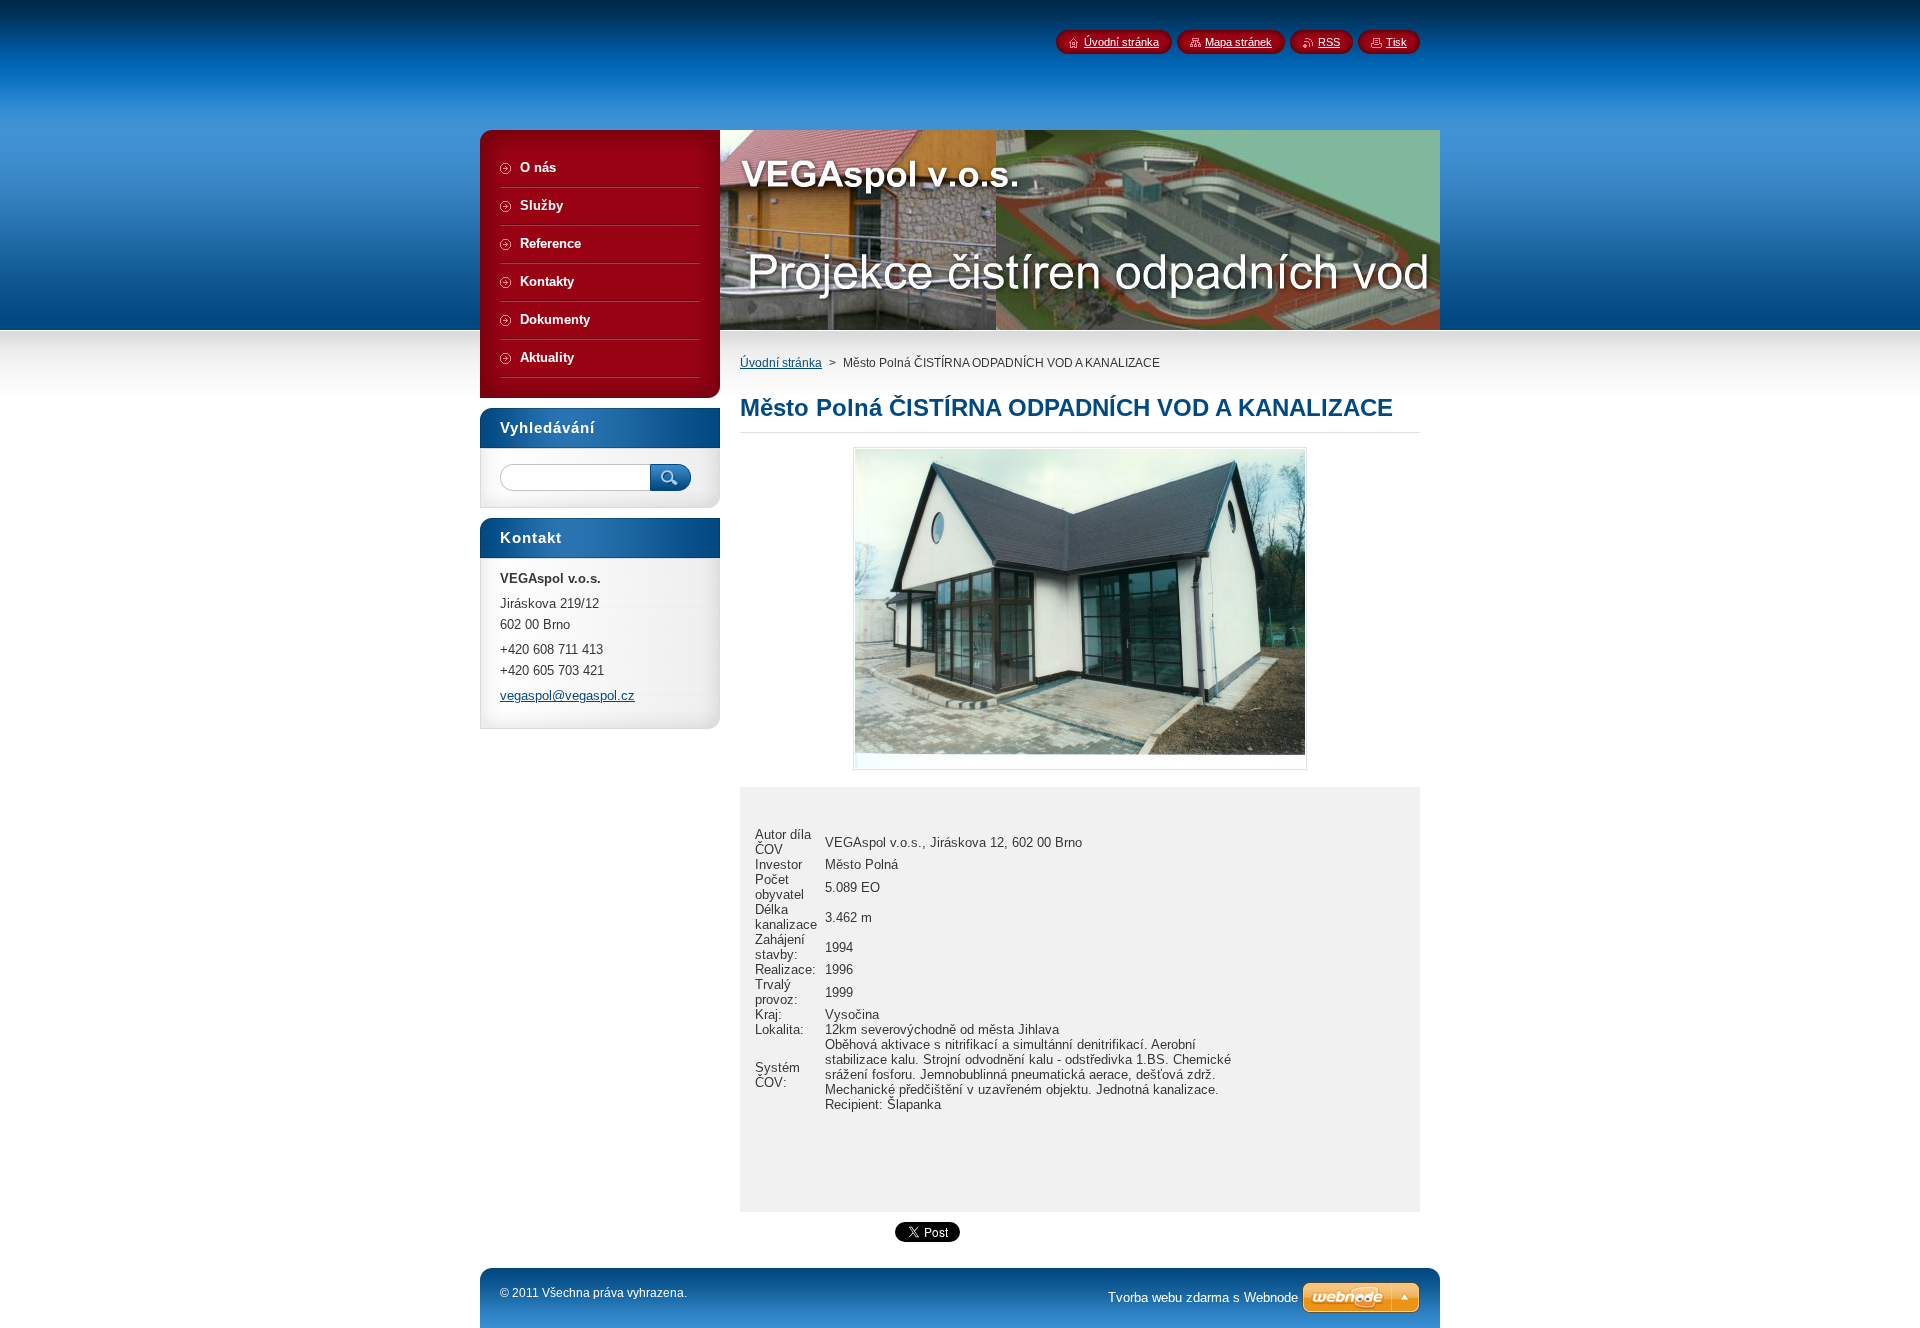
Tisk (1396, 42)
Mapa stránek (1238, 42)
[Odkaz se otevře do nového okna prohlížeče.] (1080, 769)
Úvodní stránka (781, 363)
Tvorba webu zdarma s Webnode (1203, 1297)
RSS (1329, 42)
